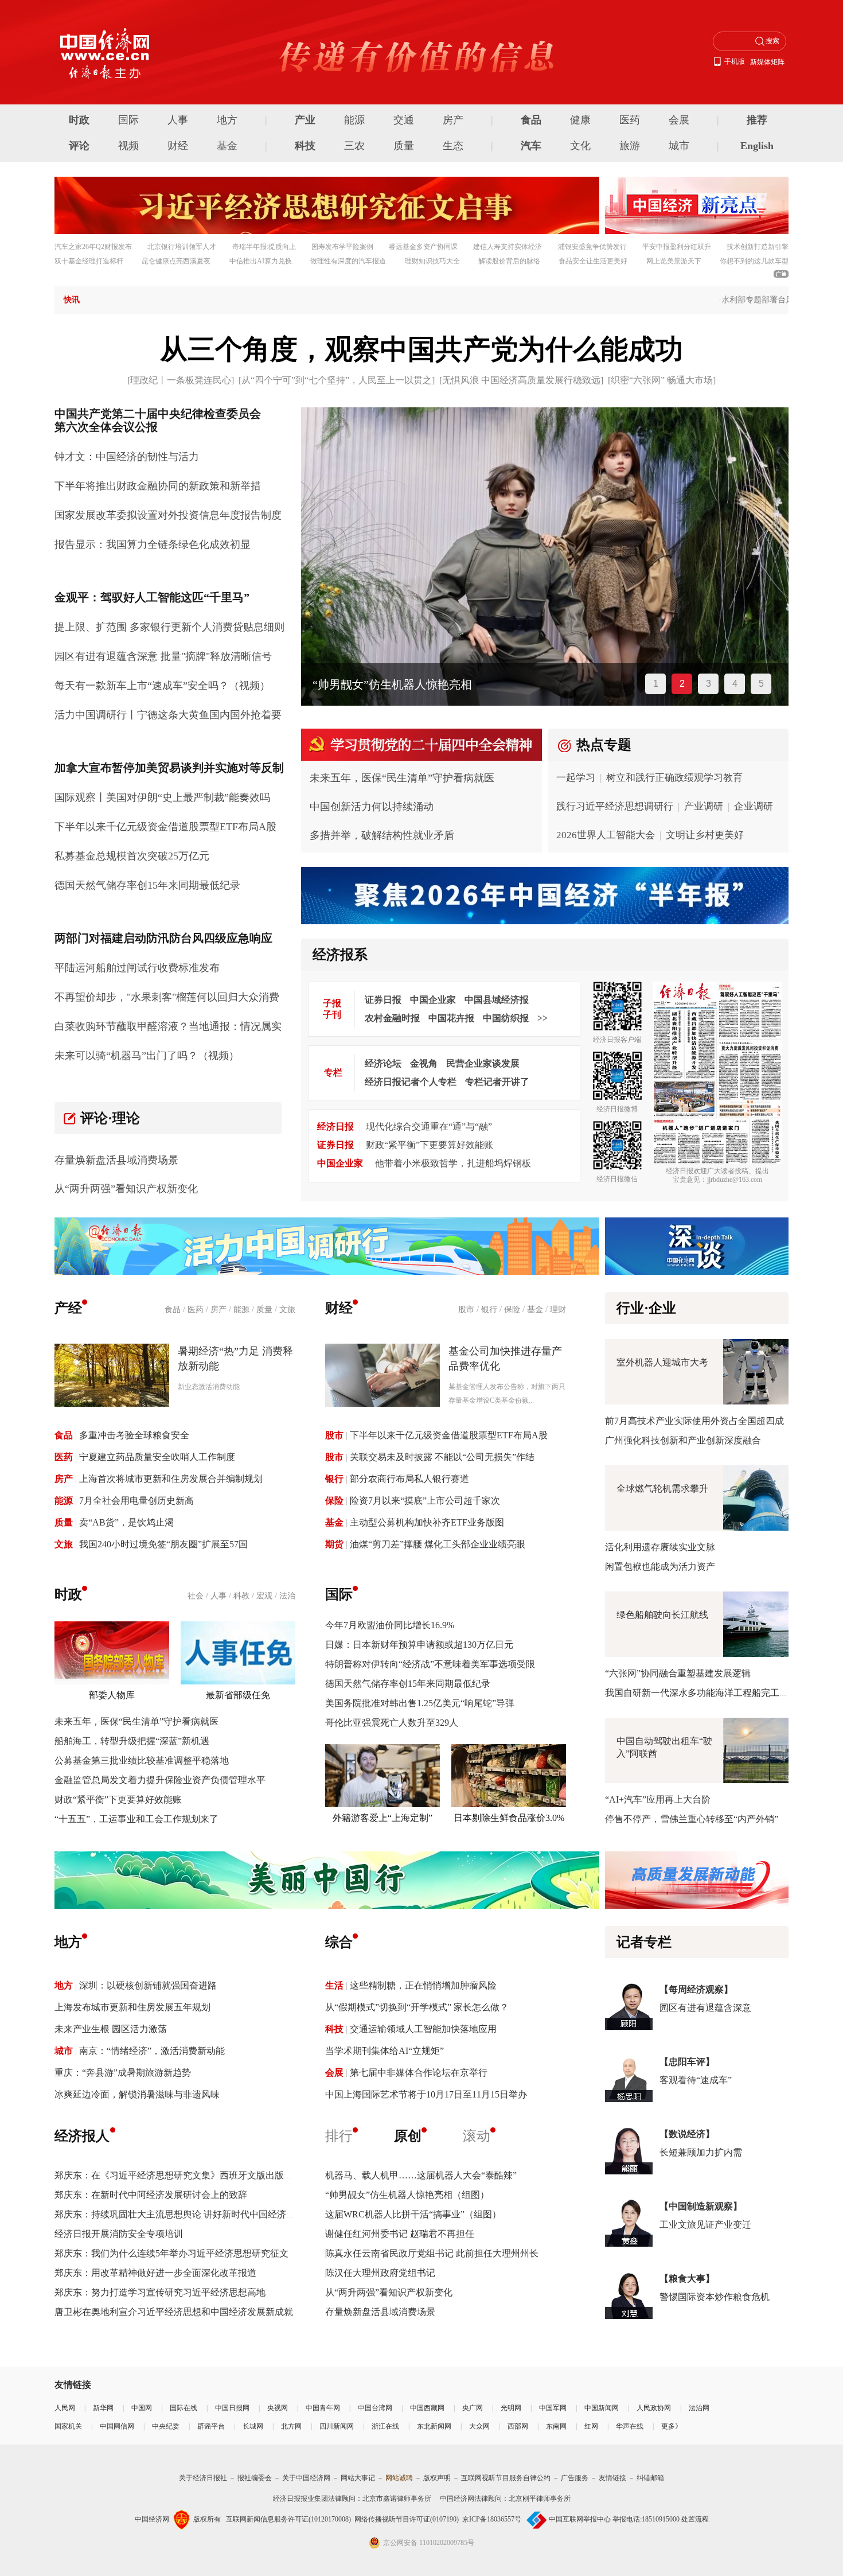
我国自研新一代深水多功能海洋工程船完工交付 (701, 1693)
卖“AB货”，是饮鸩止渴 (126, 1522)
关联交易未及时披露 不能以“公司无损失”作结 (442, 1457)
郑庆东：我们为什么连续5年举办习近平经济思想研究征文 (171, 2253)
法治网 (699, 2408)
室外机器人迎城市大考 (662, 1362)
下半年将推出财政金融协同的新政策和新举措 (158, 486)
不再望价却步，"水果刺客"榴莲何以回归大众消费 (167, 997)
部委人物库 (112, 1695)
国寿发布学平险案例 (342, 247)
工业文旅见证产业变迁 (705, 2225)
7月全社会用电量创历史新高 (136, 1501)
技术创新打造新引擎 (758, 247)
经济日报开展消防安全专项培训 (119, 2234)
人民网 (65, 2408)
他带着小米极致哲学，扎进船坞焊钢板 (453, 1163)
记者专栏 (644, 1942)
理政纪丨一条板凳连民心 (181, 380)
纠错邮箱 (650, 2478)
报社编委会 (255, 2478)
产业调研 (704, 806)
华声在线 (630, 2426)
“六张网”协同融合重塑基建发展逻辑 (678, 1673)
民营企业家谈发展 (483, 1063)
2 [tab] (682, 684)
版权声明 (437, 2478)
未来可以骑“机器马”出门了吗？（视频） (147, 1056)
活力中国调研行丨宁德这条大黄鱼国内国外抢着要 (168, 715)
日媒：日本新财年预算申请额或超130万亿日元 (419, 1645)
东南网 (556, 2426)
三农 (354, 146)
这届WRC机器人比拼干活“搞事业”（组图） (413, 2214)
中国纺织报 (506, 1018)
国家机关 (68, 2426)
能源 (354, 120)
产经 (68, 1308)
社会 (196, 1596)
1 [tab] (656, 684)
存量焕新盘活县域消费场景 (116, 1160)
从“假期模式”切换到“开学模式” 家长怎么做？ (417, 2007)
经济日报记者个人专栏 (411, 1082)
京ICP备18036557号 (492, 2519)
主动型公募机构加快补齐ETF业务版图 (427, 1522)
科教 (241, 1596)
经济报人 (82, 2136)
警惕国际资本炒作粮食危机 (715, 2297)
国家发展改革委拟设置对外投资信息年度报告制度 (168, 515)
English (757, 146)
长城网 (253, 2426)
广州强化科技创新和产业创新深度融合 (683, 1440)
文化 (580, 146)
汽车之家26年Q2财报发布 (93, 247)
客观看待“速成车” (696, 2080)
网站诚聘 (399, 2478)
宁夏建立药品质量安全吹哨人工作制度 (157, 1457)
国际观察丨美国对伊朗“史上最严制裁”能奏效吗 (162, 797)
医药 (630, 120)
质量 (404, 146)
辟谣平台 (211, 2426)
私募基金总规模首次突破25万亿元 (132, 856)
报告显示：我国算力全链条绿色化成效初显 (153, 544)
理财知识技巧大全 (432, 261)
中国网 (142, 2408)
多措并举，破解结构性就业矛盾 (382, 835)
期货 (334, 1544)
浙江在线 (385, 2426)
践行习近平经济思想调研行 (615, 806)
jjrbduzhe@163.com (735, 1180)
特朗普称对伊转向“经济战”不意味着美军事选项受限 (430, 1664)
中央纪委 (166, 2426)
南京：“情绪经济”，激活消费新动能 (152, 2051)
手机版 (735, 61)
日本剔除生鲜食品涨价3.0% (509, 1818)
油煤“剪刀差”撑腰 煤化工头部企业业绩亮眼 (438, 1544)
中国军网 (553, 2408)
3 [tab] (709, 684)
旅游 (630, 146)
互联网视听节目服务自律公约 (506, 2478)
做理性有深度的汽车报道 (348, 261)
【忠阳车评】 (687, 2062)
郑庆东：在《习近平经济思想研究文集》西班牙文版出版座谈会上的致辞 (201, 2175)
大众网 (479, 2426)
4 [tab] (735, 684)
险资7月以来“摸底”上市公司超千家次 (425, 1501)
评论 (79, 146)
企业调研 (754, 806)
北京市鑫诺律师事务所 (397, 2499)
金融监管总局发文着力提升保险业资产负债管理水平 (160, 1780)
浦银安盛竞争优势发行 (592, 247)
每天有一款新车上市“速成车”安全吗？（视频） (162, 686)
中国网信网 (117, 2426)
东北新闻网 (434, 2426)
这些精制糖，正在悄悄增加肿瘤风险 (423, 1985)
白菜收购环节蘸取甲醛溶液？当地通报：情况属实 (168, 1026)
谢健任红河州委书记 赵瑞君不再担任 (400, 2234)
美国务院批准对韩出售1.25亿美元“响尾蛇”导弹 (420, 1703)
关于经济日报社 (203, 2478)
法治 (287, 1596)
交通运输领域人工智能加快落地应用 (423, 2029)
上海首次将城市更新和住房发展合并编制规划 (171, 1479)
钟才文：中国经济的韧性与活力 (127, 457)
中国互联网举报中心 (580, 2519)
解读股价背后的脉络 (509, 261)
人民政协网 (654, 2408)
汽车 (531, 146)
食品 (531, 120)
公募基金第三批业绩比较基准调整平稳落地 (142, 1760)
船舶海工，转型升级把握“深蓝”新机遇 (132, 1741)
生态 (453, 146)
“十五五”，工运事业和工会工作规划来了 (136, 1819)
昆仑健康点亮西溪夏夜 (176, 261)
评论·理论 (110, 1118)
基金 (227, 146)
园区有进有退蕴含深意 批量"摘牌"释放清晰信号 (163, 656)
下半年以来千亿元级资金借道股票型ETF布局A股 (165, 827)
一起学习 (576, 778)
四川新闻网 (337, 2426)
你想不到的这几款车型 (754, 261)
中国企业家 (433, 1000)
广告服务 (575, 2478)
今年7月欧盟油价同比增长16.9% (390, 1625)
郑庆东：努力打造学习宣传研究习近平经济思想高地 (160, 2292)
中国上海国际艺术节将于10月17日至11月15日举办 (426, 2094)
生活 (334, 1985)
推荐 (757, 120)
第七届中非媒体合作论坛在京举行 (419, 2073)
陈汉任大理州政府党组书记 (380, 2273)
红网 (591, 2426)
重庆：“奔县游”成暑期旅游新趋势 (123, 2073)
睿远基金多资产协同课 (423, 247)
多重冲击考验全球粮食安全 (134, 1435)
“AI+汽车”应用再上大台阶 (658, 1799)
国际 (128, 120)
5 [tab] (761, 684)
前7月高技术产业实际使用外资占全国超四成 (694, 1421)
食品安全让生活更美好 (593, 261)
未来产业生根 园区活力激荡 (111, 2029)
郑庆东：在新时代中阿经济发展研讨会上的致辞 (151, 2195)
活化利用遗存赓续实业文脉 (660, 1547)
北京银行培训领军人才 (182, 247)
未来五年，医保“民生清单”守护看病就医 (402, 778)
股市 (466, 1310)
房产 (453, 120)
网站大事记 (358, 2478)
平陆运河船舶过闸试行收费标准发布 (137, 968)
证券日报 (383, 1000)
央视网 (278, 2408)
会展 (679, 120)
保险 (512, 1310)
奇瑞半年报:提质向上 (264, 247)
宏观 (264, 1596)
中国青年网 (323, 2408)
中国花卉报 (451, 1018)
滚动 (477, 2136)
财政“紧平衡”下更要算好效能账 (430, 1145)
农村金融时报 (392, 1018)
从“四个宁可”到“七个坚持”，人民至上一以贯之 (337, 380)
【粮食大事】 (687, 2279)
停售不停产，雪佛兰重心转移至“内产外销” (692, 1819)
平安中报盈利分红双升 (677, 247)
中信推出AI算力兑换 (261, 261)
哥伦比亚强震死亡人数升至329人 (392, 1723)
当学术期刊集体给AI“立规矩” (385, 2051)
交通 (404, 120)
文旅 (287, 1310)
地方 (227, 120)
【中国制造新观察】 (701, 2206)
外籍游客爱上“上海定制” (383, 1818)
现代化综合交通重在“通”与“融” (429, 1126)
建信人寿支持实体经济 (508, 247)
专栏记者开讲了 (497, 1082)
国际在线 (184, 2408)
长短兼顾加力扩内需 (701, 2152)
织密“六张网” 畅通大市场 (662, 380)
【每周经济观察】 (696, 1989)
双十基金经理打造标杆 (89, 261)
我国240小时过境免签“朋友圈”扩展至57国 (163, 1544)
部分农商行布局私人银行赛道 (409, 1479)
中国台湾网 (375, 2408)
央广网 (473, 2408)
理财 (558, 1310)
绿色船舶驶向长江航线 (662, 1615)
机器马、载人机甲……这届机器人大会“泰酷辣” (421, 2175)
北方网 (291, 2426)
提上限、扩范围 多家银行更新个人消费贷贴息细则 (169, 627)
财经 (178, 146)
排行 (339, 2136)
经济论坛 (383, 1063)
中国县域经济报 (497, 1000)
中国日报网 (232, 2408)
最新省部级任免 (238, 1695)
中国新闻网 (602, 2408)
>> (543, 1018)
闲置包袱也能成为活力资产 (660, 1567)
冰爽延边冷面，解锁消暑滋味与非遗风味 (137, 2094)
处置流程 (695, 2519)
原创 (408, 2136)
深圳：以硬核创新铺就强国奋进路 (148, 1985)
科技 (305, 146)
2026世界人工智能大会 (606, 835)
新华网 (103, 2408)
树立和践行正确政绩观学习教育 (674, 778)
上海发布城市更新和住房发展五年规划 (132, 2007)
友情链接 (612, 2478)
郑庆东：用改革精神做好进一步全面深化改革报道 (155, 2273)
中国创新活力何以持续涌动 (372, 807)
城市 (679, 146)
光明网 (511, 2408)
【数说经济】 (687, 2134)
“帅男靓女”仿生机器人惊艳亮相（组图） (407, 2195)
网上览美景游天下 (674, 261)
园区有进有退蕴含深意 (705, 2008)
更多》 (672, 2426)
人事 (178, 120)
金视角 (424, 1063)
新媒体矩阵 (767, 62)
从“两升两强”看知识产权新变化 (126, 1189)
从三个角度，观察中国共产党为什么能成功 (421, 349)
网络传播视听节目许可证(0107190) (407, 2519)
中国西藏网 (427, 2408)
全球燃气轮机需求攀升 (662, 1489)
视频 (128, 146)
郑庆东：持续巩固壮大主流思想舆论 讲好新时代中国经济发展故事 (189, 2214)
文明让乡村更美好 (705, 835)
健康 (580, 120)
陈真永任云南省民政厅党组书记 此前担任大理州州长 (432, 2253)
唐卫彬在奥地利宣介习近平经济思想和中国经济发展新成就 (174, 2312)
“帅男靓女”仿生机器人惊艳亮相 (392, 684)
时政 (79, 120)
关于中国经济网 (306, 2478)
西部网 (518, 2426)
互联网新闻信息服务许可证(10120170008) (288, 2519)
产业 (305, 120)
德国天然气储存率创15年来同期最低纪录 (147, 885)
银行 (489, 1310)
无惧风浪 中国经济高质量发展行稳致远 (521, 380)
